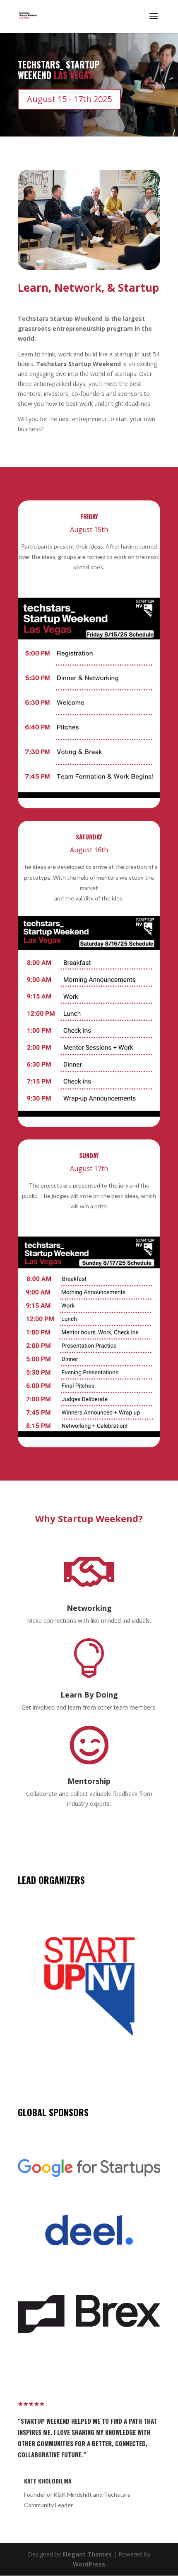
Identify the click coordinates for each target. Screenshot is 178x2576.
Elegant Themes (87, 2554)
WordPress (89, 2564)
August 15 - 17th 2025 (69, 99)
